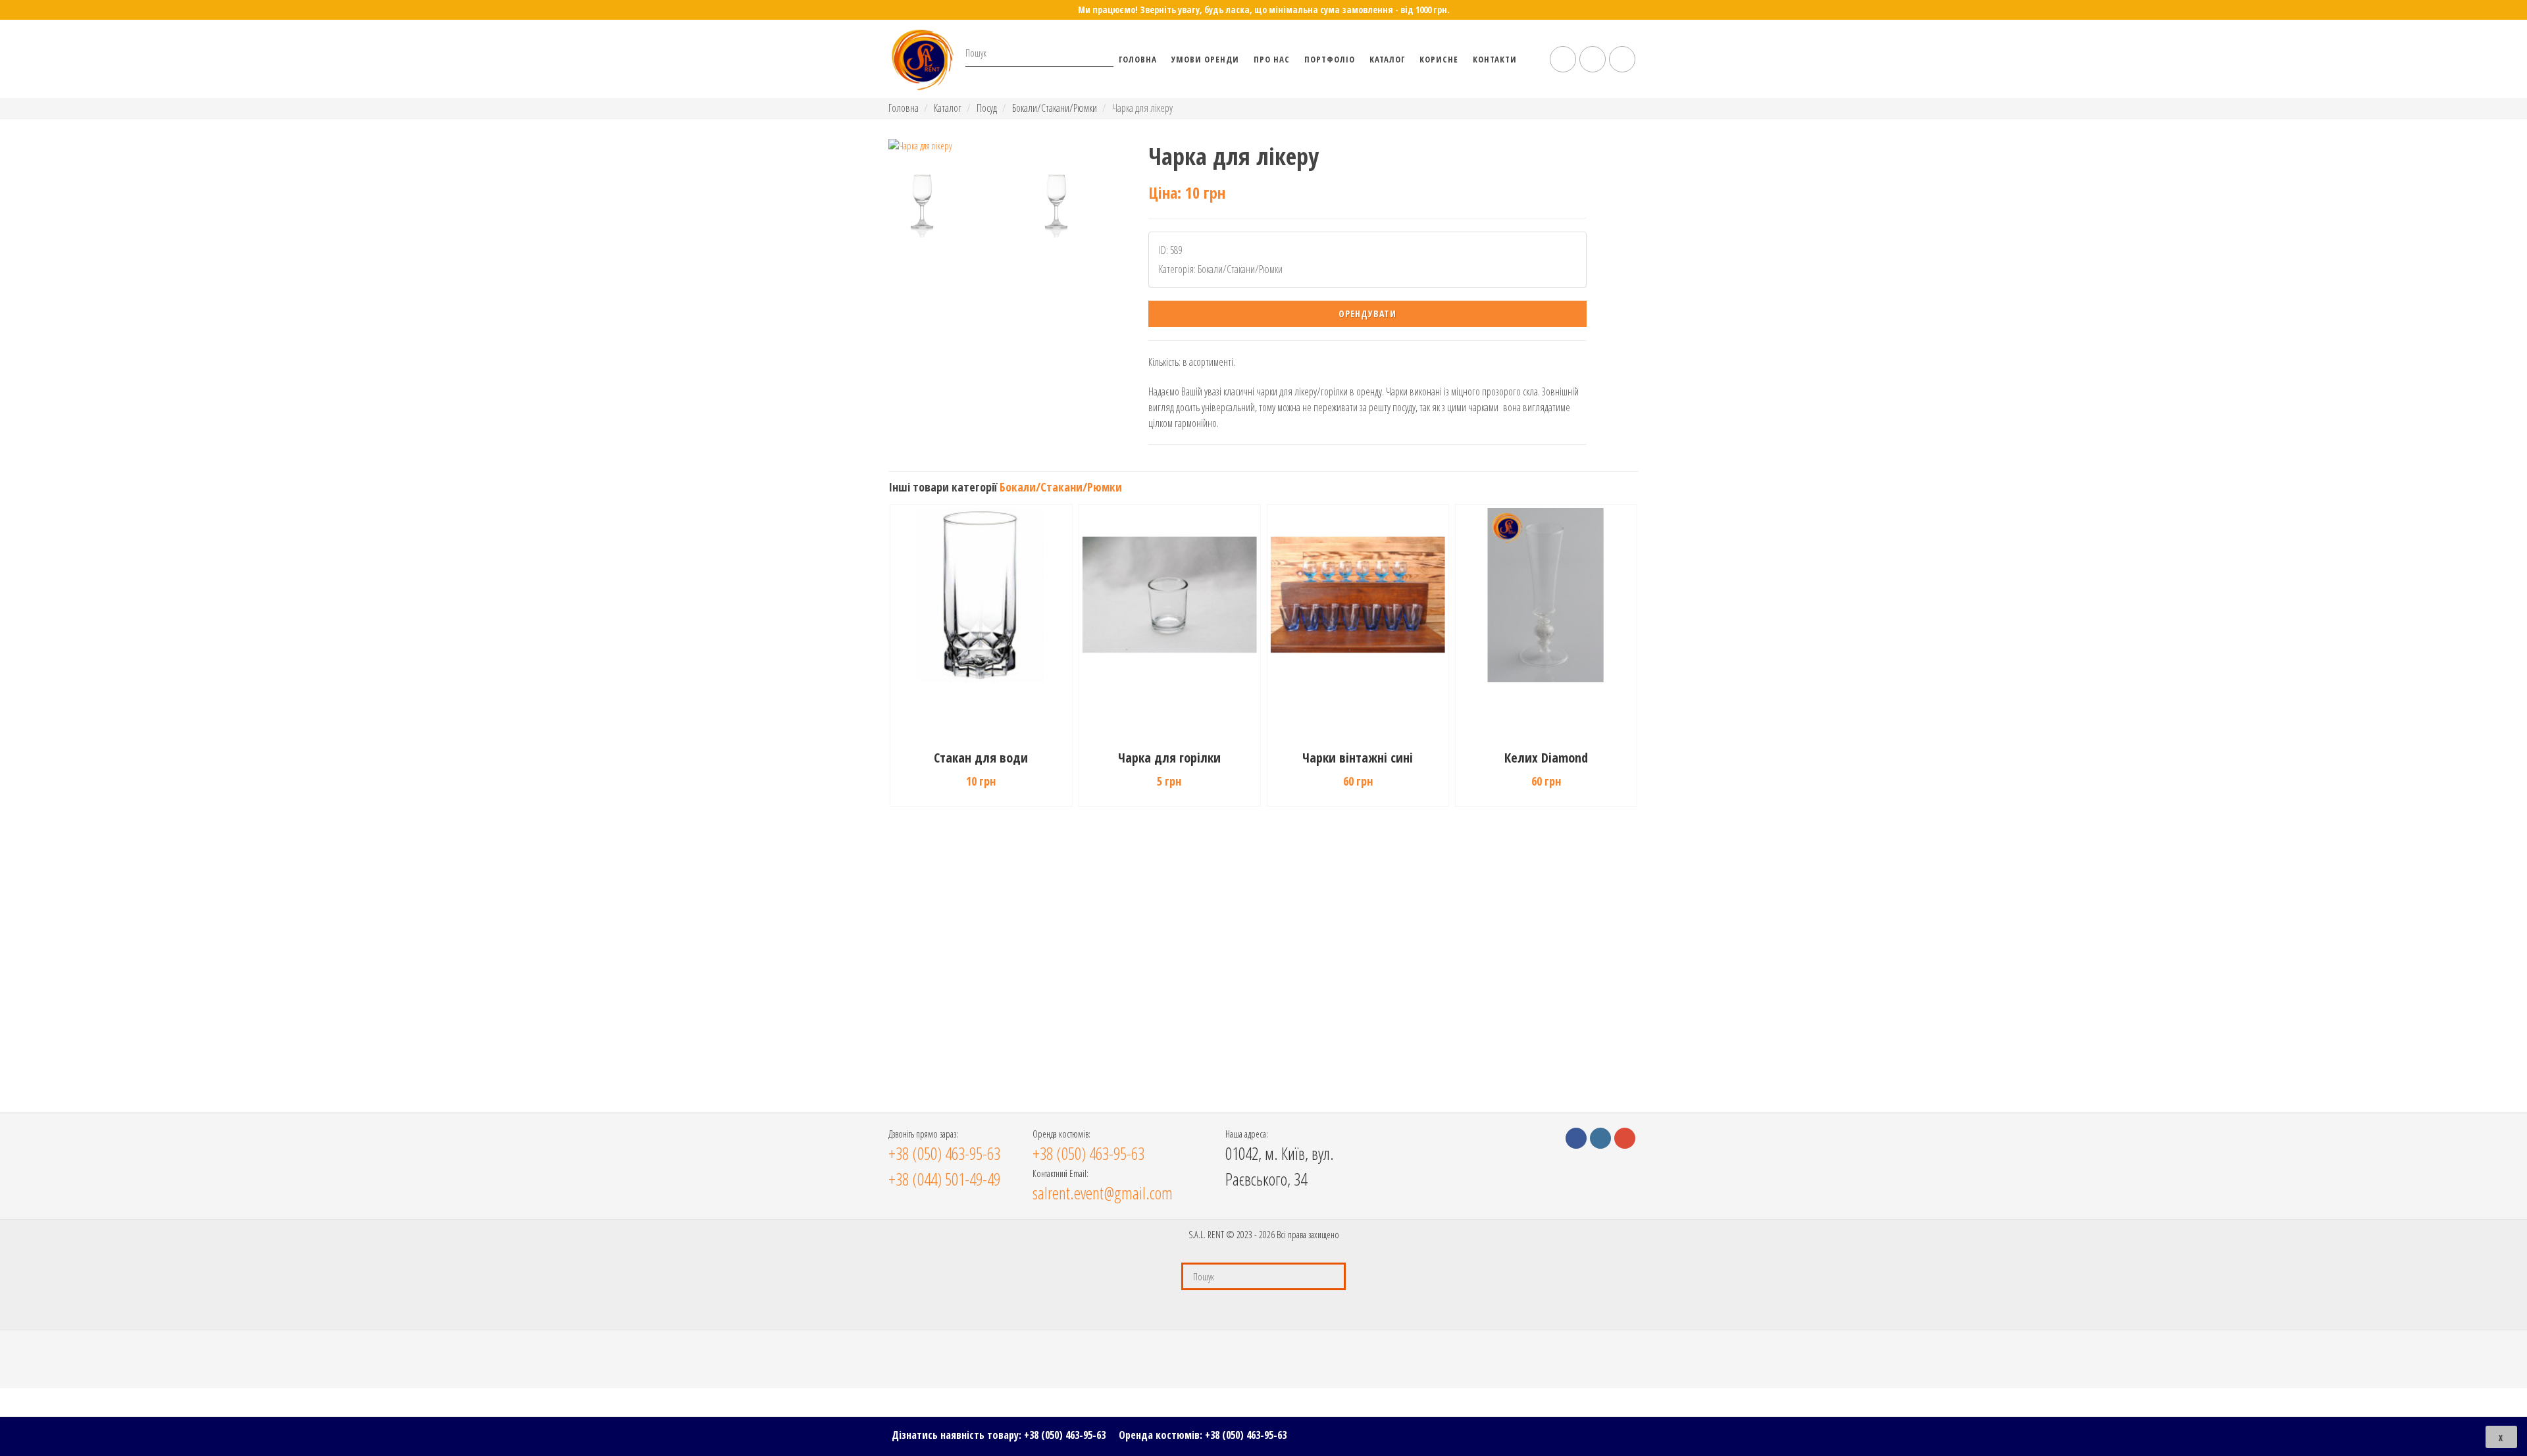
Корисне (1439, 59)
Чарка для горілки (1169, 758)
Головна (1138, 59)
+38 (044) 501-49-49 (944, 1179)
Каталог (1387, 59)
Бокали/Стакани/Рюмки (1055, 108)
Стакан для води (981, 758)
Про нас (1272, 59)
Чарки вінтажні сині (1358, 758)
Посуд (987, 108)
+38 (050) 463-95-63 (1065, 1435)
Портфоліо (1330, 59)
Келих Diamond (1546, 758)
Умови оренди (1205, 59)
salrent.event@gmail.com (1103, 1193)
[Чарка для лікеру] (1003, 146)
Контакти (1495, 59)
